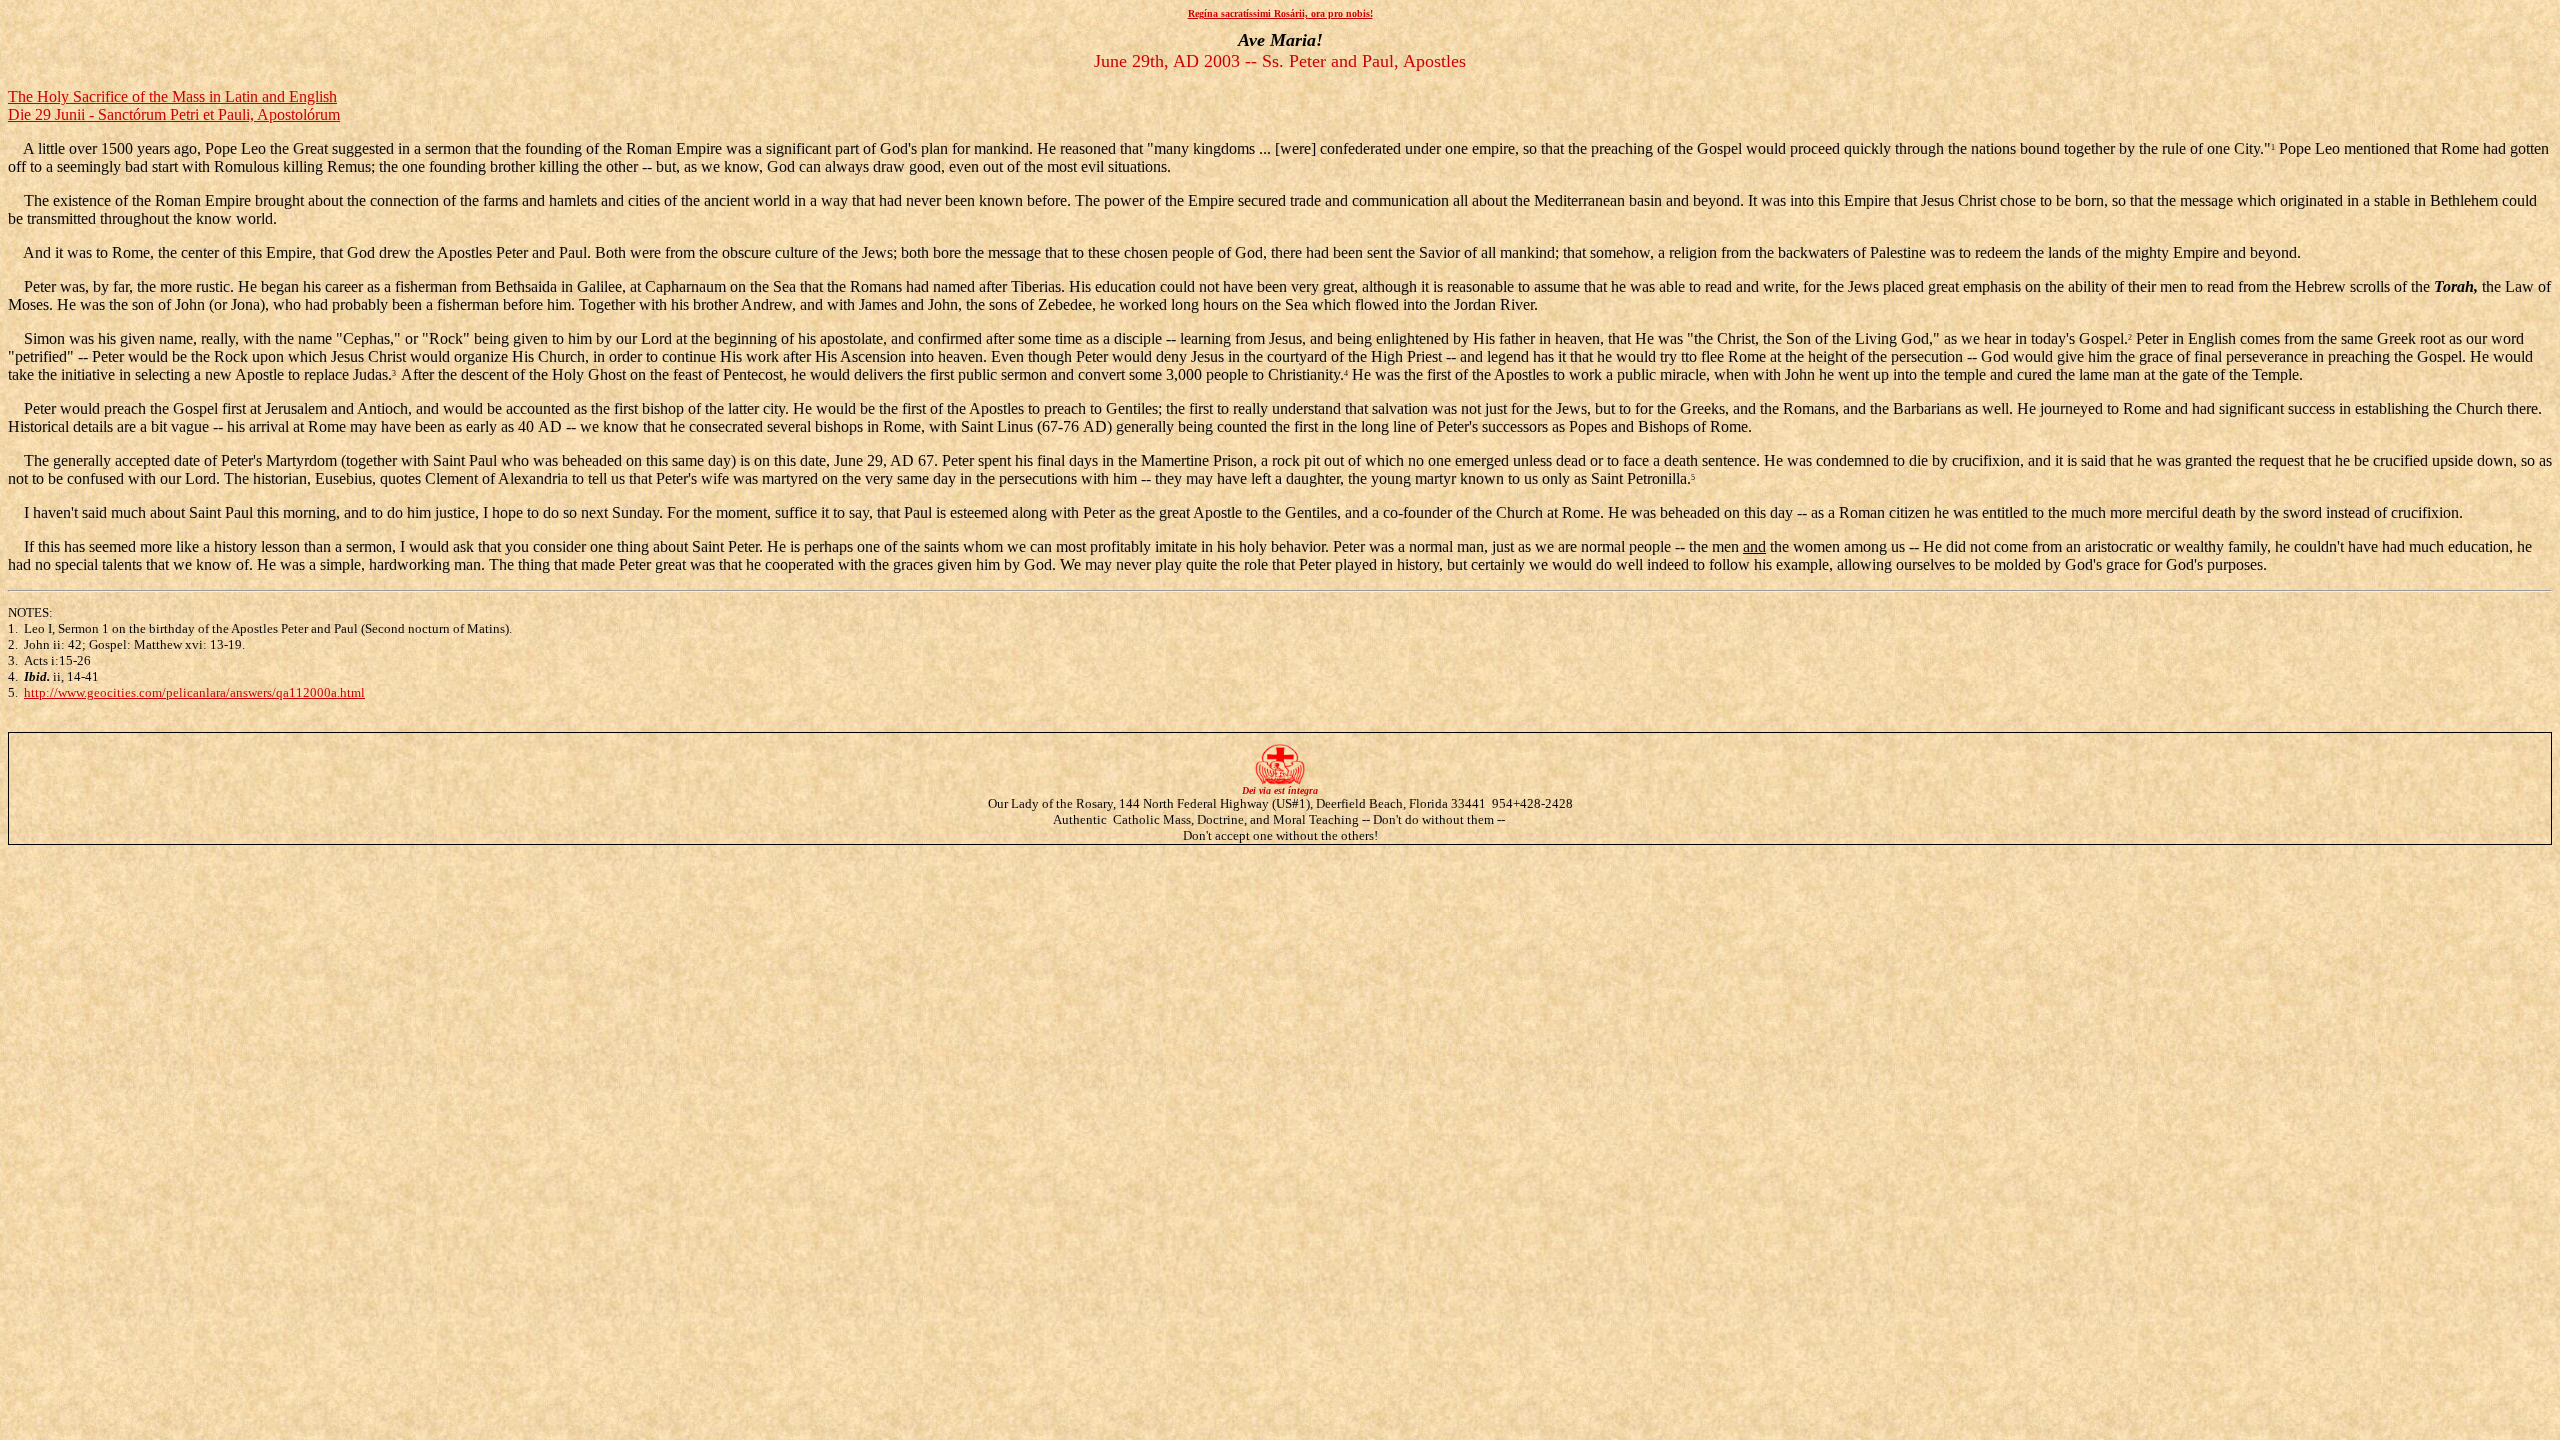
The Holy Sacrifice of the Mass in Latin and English (172, 96)
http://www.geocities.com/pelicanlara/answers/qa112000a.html (194, 692)
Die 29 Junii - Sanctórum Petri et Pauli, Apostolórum (174, 114)
